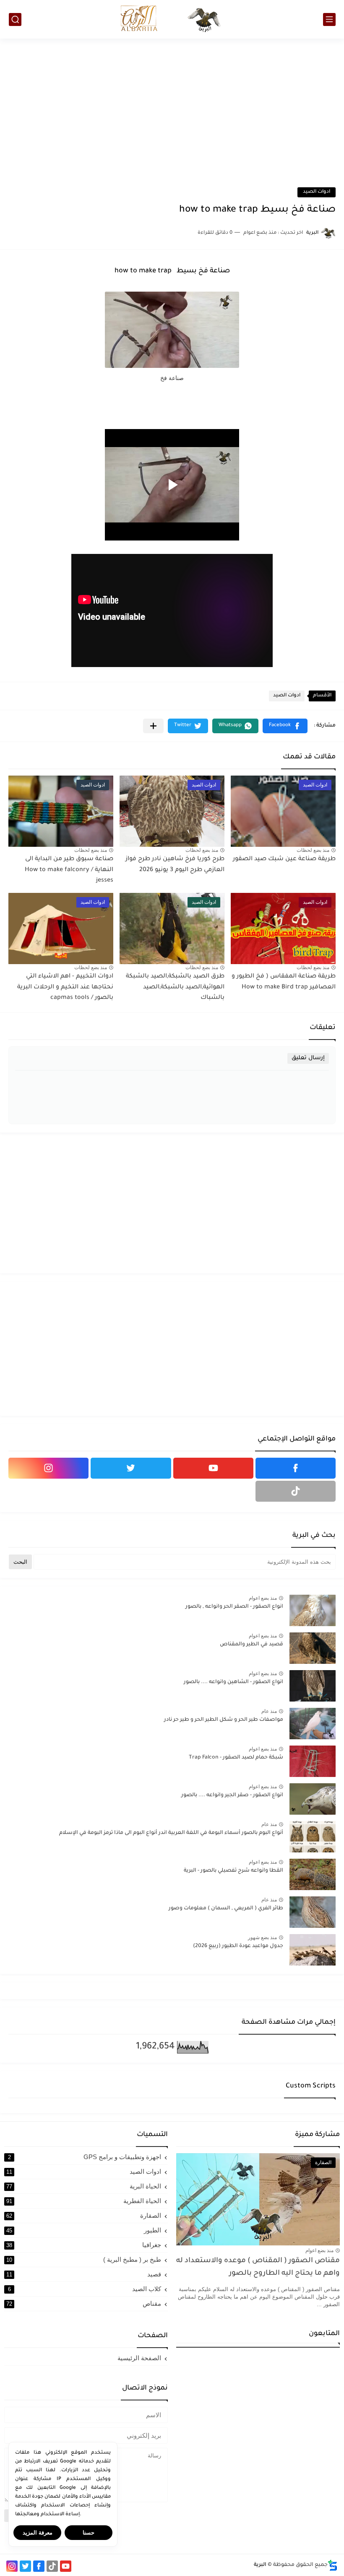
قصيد (84, 2274)
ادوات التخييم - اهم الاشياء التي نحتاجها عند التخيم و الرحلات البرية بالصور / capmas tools (65, 987)
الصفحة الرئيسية (139, 2358)
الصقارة (84, 2215)
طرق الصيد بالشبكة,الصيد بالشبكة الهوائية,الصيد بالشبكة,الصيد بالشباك (175, 987)
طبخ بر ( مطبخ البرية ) (84, 2259)
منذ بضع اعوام (263, 1598)
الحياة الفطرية (84, 2201)
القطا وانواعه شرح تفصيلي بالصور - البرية (233, 1871)
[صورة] (313, 1610)
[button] (285, 726)
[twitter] (131, 1468)
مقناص (84, 2303)
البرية (260, 2565)
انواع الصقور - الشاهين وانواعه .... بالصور (233, 1682)
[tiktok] (296, 1491)
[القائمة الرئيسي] (329, 19)
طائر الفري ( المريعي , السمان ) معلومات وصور (226, 1909)
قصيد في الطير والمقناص (251, 1645)
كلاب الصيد (85, 2289)
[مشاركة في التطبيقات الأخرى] (153, 726)
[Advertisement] (172, 106)
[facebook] (296, 1468)
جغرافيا (84, 2245)
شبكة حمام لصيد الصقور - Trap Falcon (236, 1758)
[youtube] (213, 1468)
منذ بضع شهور (262, 1937)
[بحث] (15, 19)
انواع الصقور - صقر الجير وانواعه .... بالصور (232, 1795)
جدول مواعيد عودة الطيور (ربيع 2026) (238, 1946)
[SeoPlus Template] (333, 2565)
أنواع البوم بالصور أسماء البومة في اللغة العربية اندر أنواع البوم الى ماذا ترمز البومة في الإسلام (171, 1833)
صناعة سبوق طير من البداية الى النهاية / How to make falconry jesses (69, 870)
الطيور (84, 2230)
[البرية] (172, 19)
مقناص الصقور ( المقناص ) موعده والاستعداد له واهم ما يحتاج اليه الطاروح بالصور (258, 2267)
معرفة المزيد (38, 2533)
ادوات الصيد (317, 192)
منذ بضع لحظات (313, 850)
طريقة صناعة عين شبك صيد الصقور (284, 859)
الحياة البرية (84, 2186)
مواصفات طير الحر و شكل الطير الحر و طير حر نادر (224, 1720)
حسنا (89, 2533)
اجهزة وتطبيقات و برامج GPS (85, 2157)
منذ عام (269, 1711)
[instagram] (48, 1468)
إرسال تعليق (308, 1058)
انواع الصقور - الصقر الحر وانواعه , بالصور (234, 1607)
